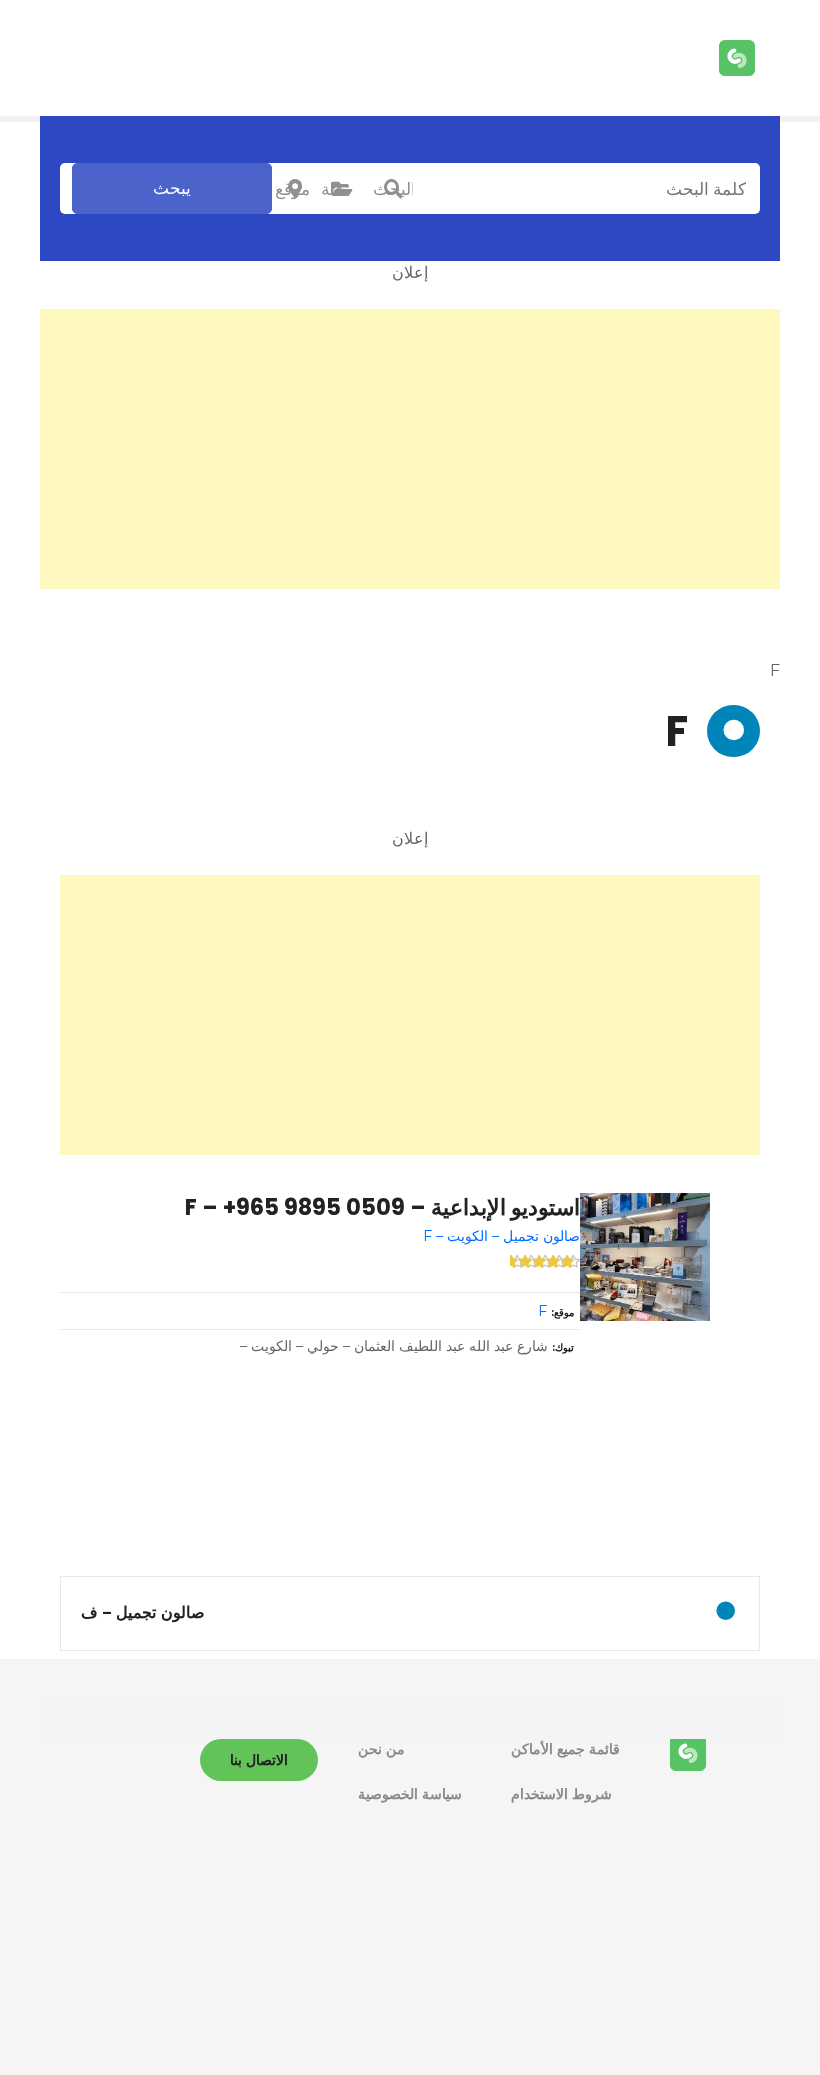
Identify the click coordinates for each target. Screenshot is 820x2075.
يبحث (172, 188)
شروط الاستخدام (561, 1794)
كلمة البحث (393, 189)
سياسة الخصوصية (410, 1794)
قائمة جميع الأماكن (565, 1749)
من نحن (381, 1749)
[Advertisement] (410, 449)
